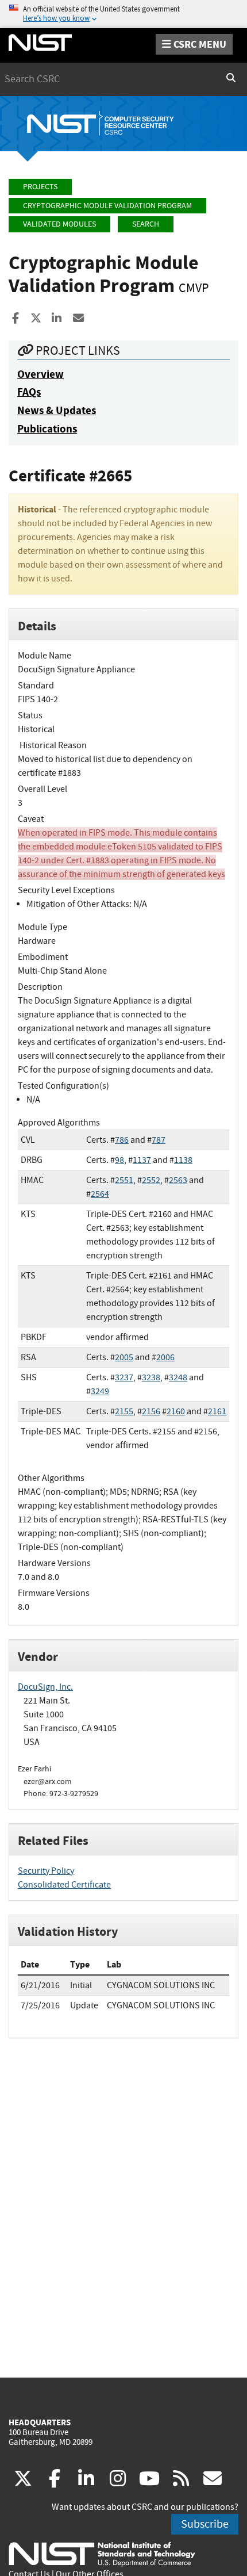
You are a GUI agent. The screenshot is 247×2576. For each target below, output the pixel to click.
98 (119, 1160)
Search (146, 224)
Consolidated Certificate (64, 1885)
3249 (100, 1391)
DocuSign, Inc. (45, 1687)
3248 (178, 1377)
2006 (165, 1357)
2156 (151, 1411)
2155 (124, 1411)
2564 (100, 1194)
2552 (151, 1180)
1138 (183, 1160)
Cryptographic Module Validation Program (107, 206)
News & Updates (57, 410)
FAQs (29, 392)
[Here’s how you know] (123, 14)
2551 (124, 1180)
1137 (142, 1160)
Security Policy (46, 1871)
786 (122, 1140)
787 (159, 1140)
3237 (124, 1377)
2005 (124, 1357)
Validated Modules (59, 224)
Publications (47, 429)
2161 (217, 1411)
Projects (40, 187)
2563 (178, 1180)
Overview (40, 374)
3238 (151, 1377)
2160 (176, 1411)
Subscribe (205, 2524)
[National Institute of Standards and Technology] (102, 2554)
